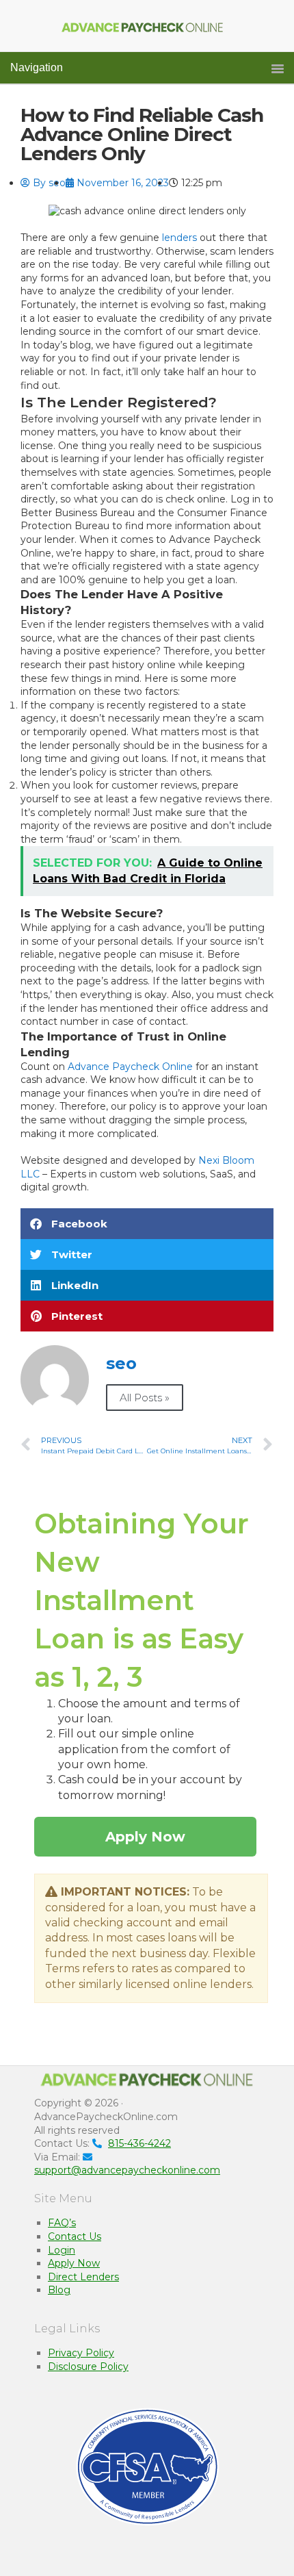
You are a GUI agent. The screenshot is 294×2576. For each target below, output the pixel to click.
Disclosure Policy (88, 2367)
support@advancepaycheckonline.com (127, 2170)
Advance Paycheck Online (147, 34)
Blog (59, 2290)
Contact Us (75, 2236)
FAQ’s (62, 2223)
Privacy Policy (81, 2353)
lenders (179, 238)
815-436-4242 (139, 2143)
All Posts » (145, 1398)
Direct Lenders (83, 2277)
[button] (147, 1224)
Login (62, 2250)
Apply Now (145, 1837)
